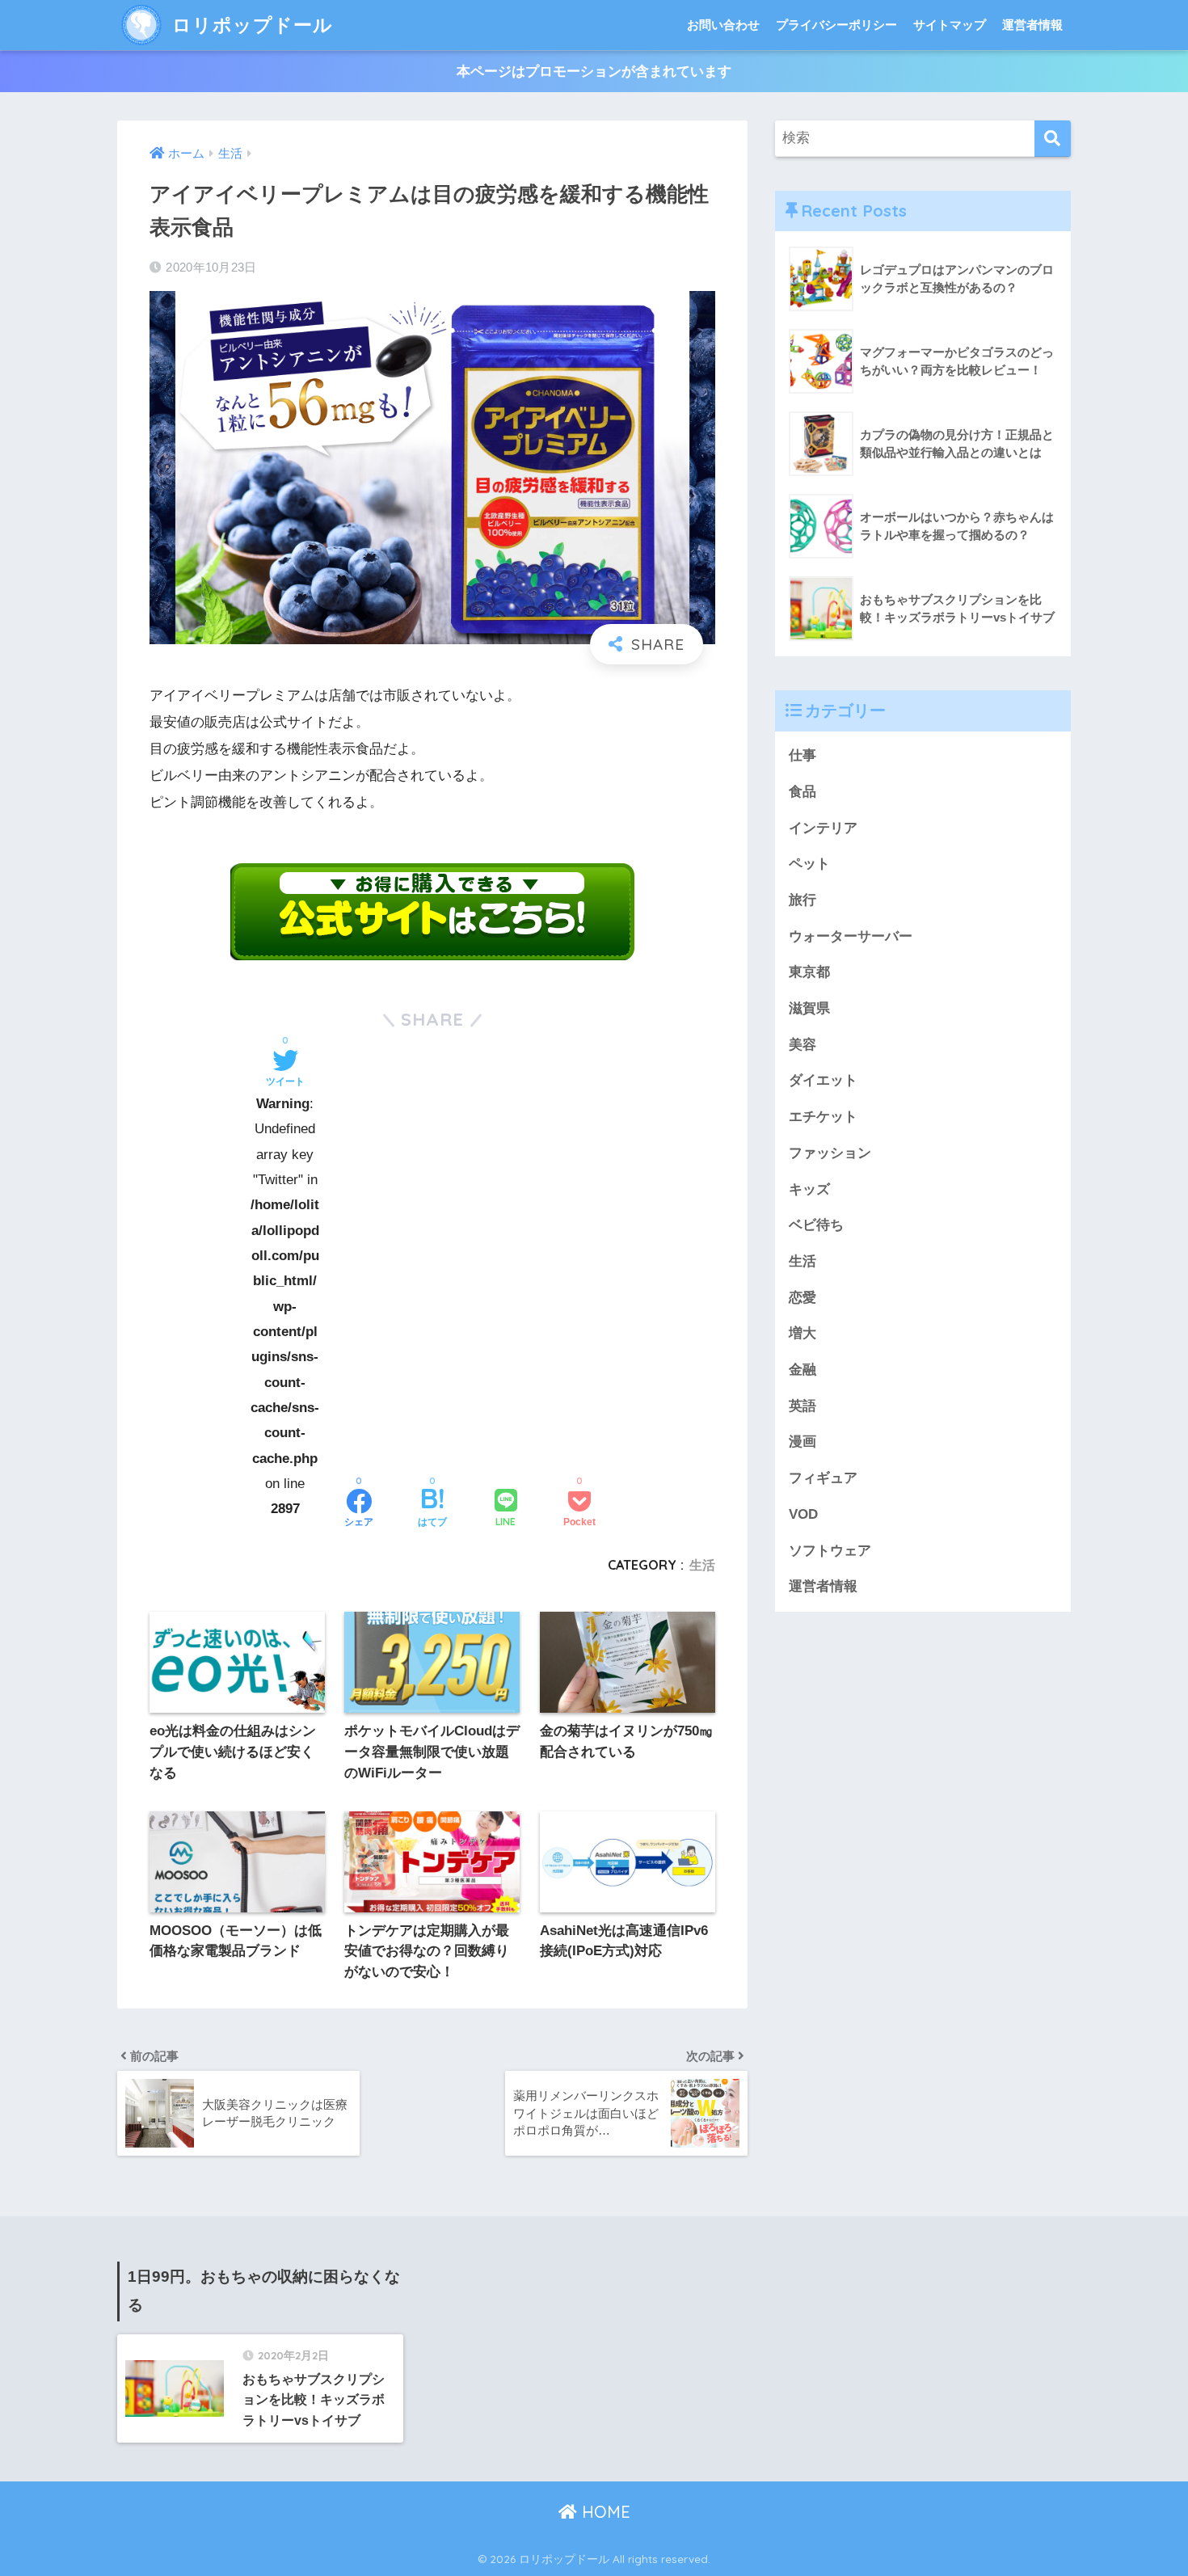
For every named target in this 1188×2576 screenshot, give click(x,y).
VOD (803, 1514)
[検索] (1053, 139)
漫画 (803, 1442)
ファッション (830, 1153)
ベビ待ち (816, 1225)
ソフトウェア (830, 1551)
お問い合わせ (723, 25)
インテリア (823, 828)
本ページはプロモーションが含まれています (594, 72)
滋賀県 (809, 1008)
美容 (803, 1045)
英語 (803, 1406)
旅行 (803, 900)
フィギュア (823, 1478)
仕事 (803, 755)
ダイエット (823, 1080)
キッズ (809, 1189)
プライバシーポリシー (836, 25)
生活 (702, 1565)
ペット (809, 864)
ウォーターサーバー (851, 936)
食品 (803, 792)
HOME (604, 2512)
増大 (803, 1333)
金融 (803, 1370)
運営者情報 (1032, 25)
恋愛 (803, 1298)
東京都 (809, 972)
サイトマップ (950, 25)
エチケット (823, 1117)
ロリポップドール (250, 25)
